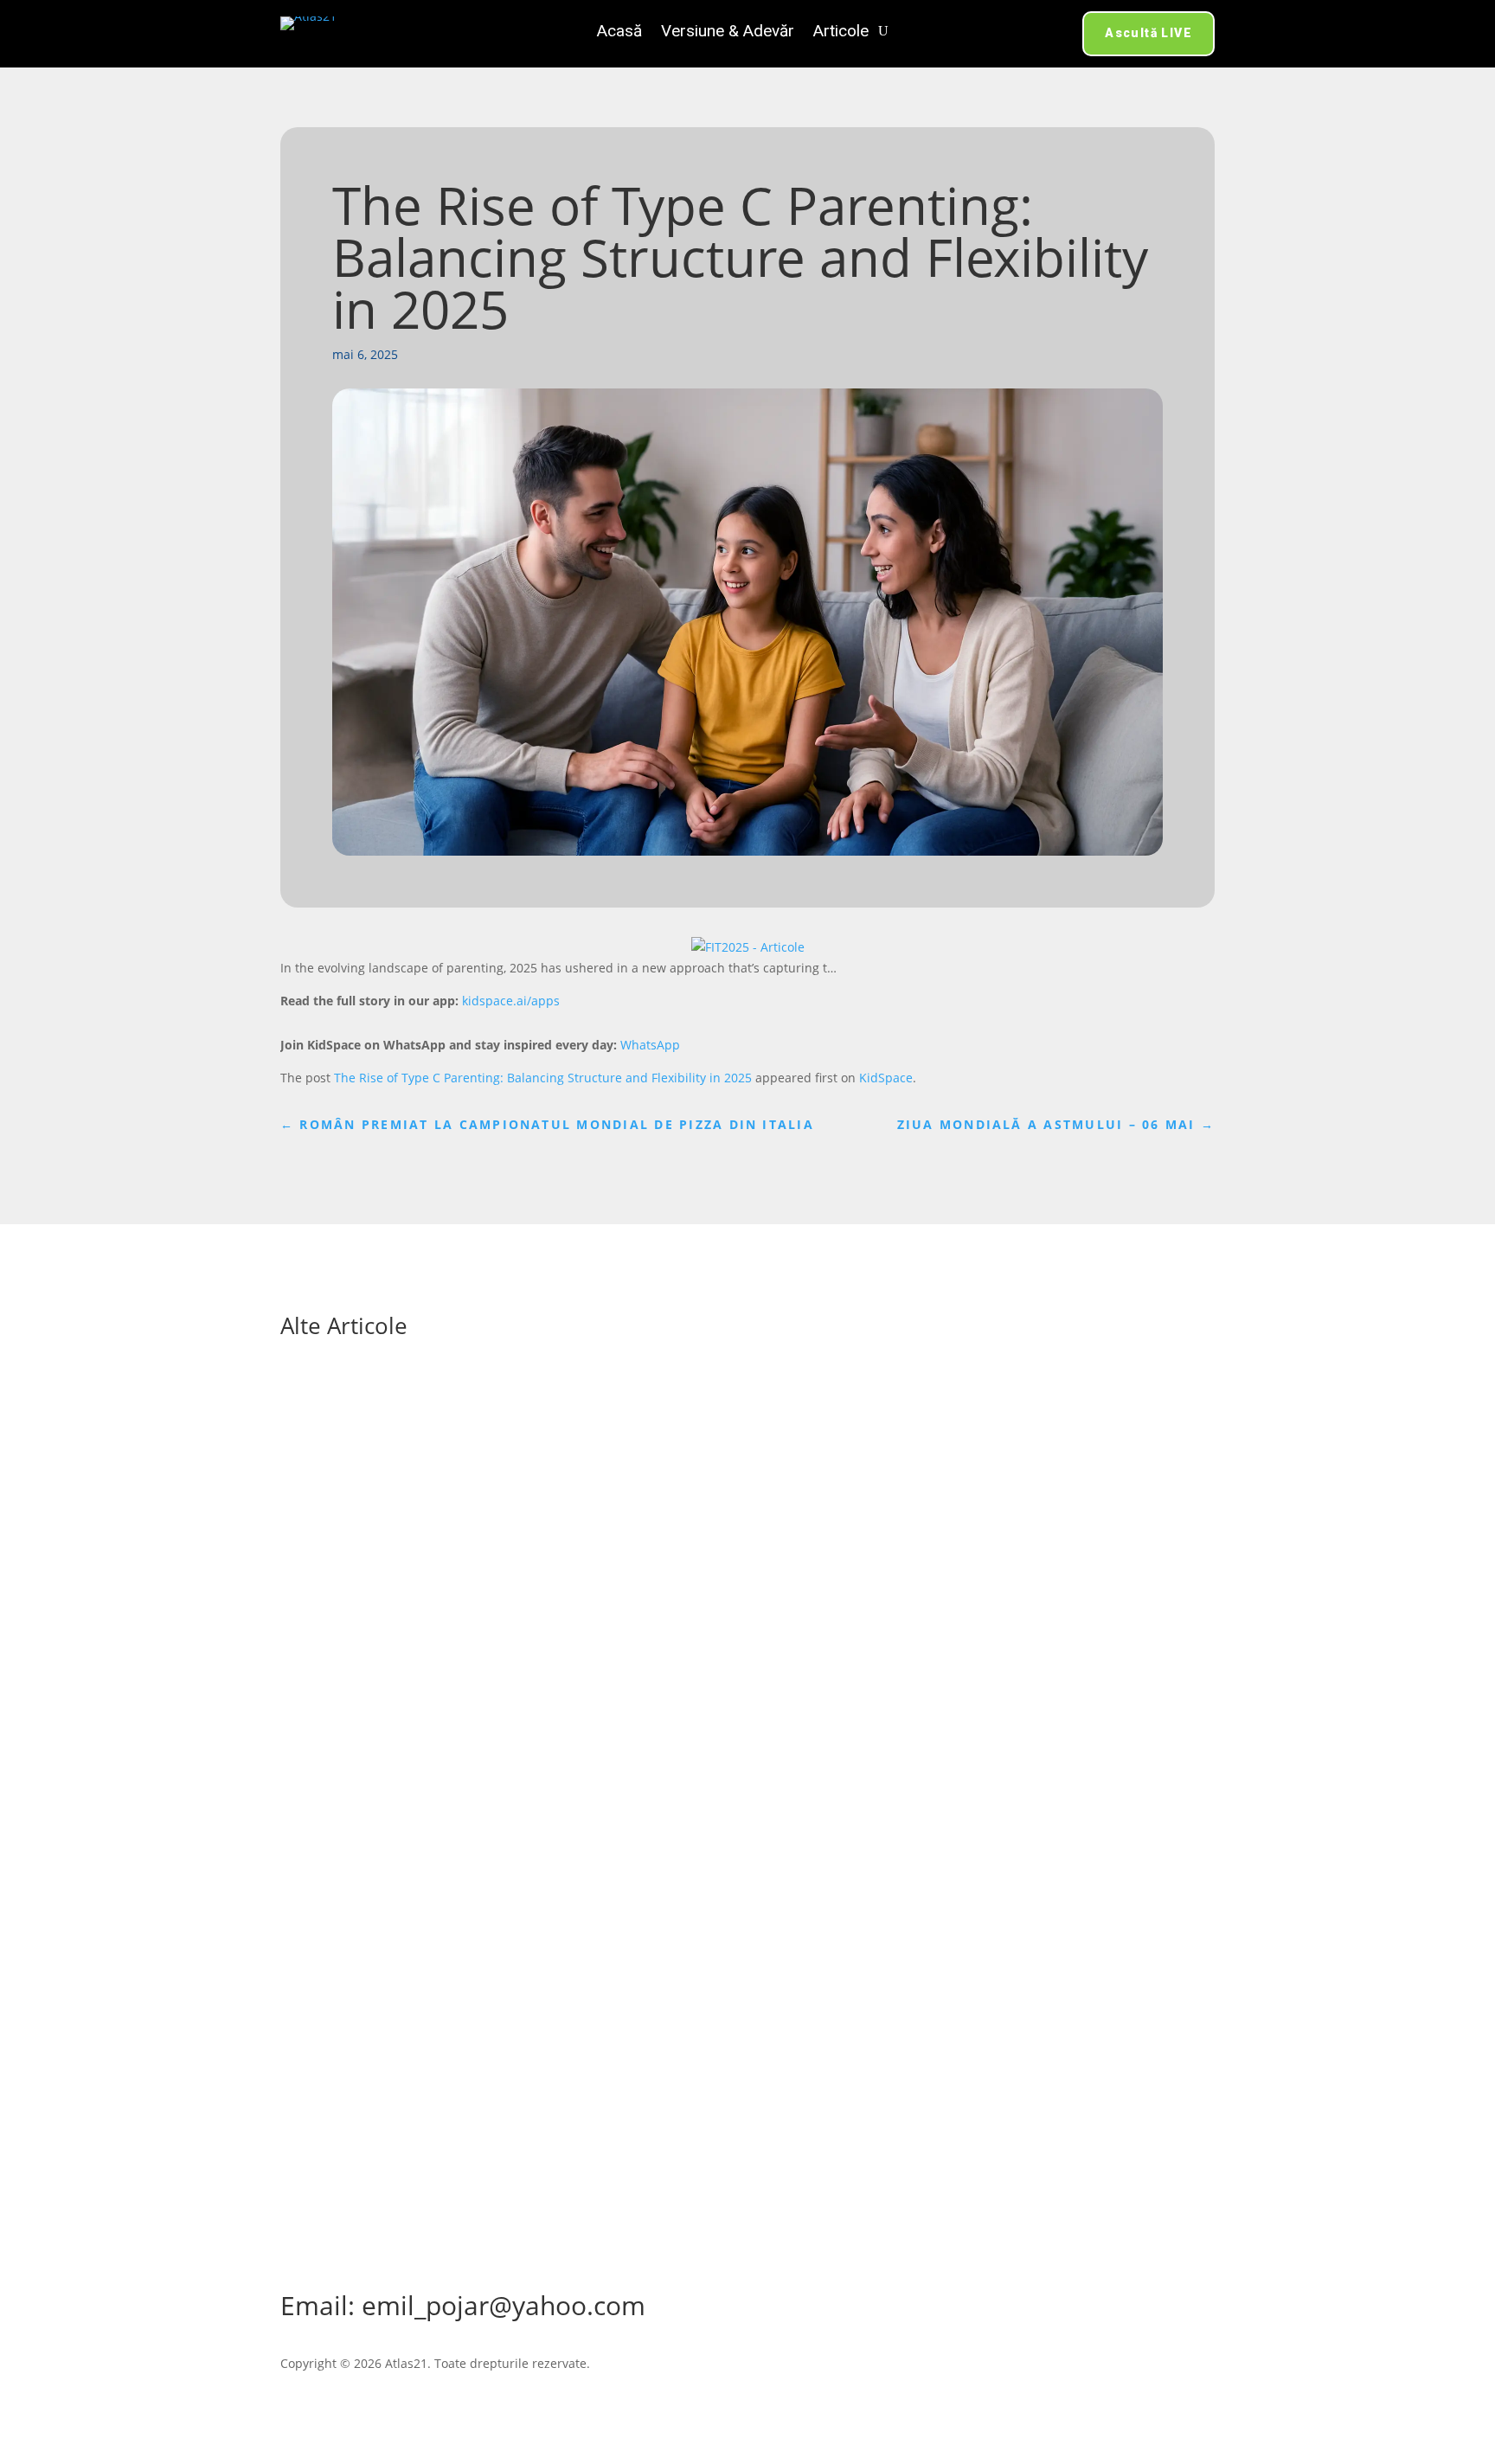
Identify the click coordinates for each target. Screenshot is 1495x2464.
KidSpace (886, 1078)
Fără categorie (469, 1451)
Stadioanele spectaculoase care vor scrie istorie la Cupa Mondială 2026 (556, 1425)
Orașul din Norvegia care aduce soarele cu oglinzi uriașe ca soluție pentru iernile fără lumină (636, 1880)
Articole (841, 33)
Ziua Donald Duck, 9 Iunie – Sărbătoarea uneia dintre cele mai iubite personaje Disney (610, 1652)
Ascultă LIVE (1149, 33)
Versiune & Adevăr (728, 33)
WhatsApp (650, 1045)
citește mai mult (344, 1519)
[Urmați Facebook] (747, 2247)
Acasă (619, 33)
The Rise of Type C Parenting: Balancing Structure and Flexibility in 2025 (543, 1078)
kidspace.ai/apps (511, 1001)
